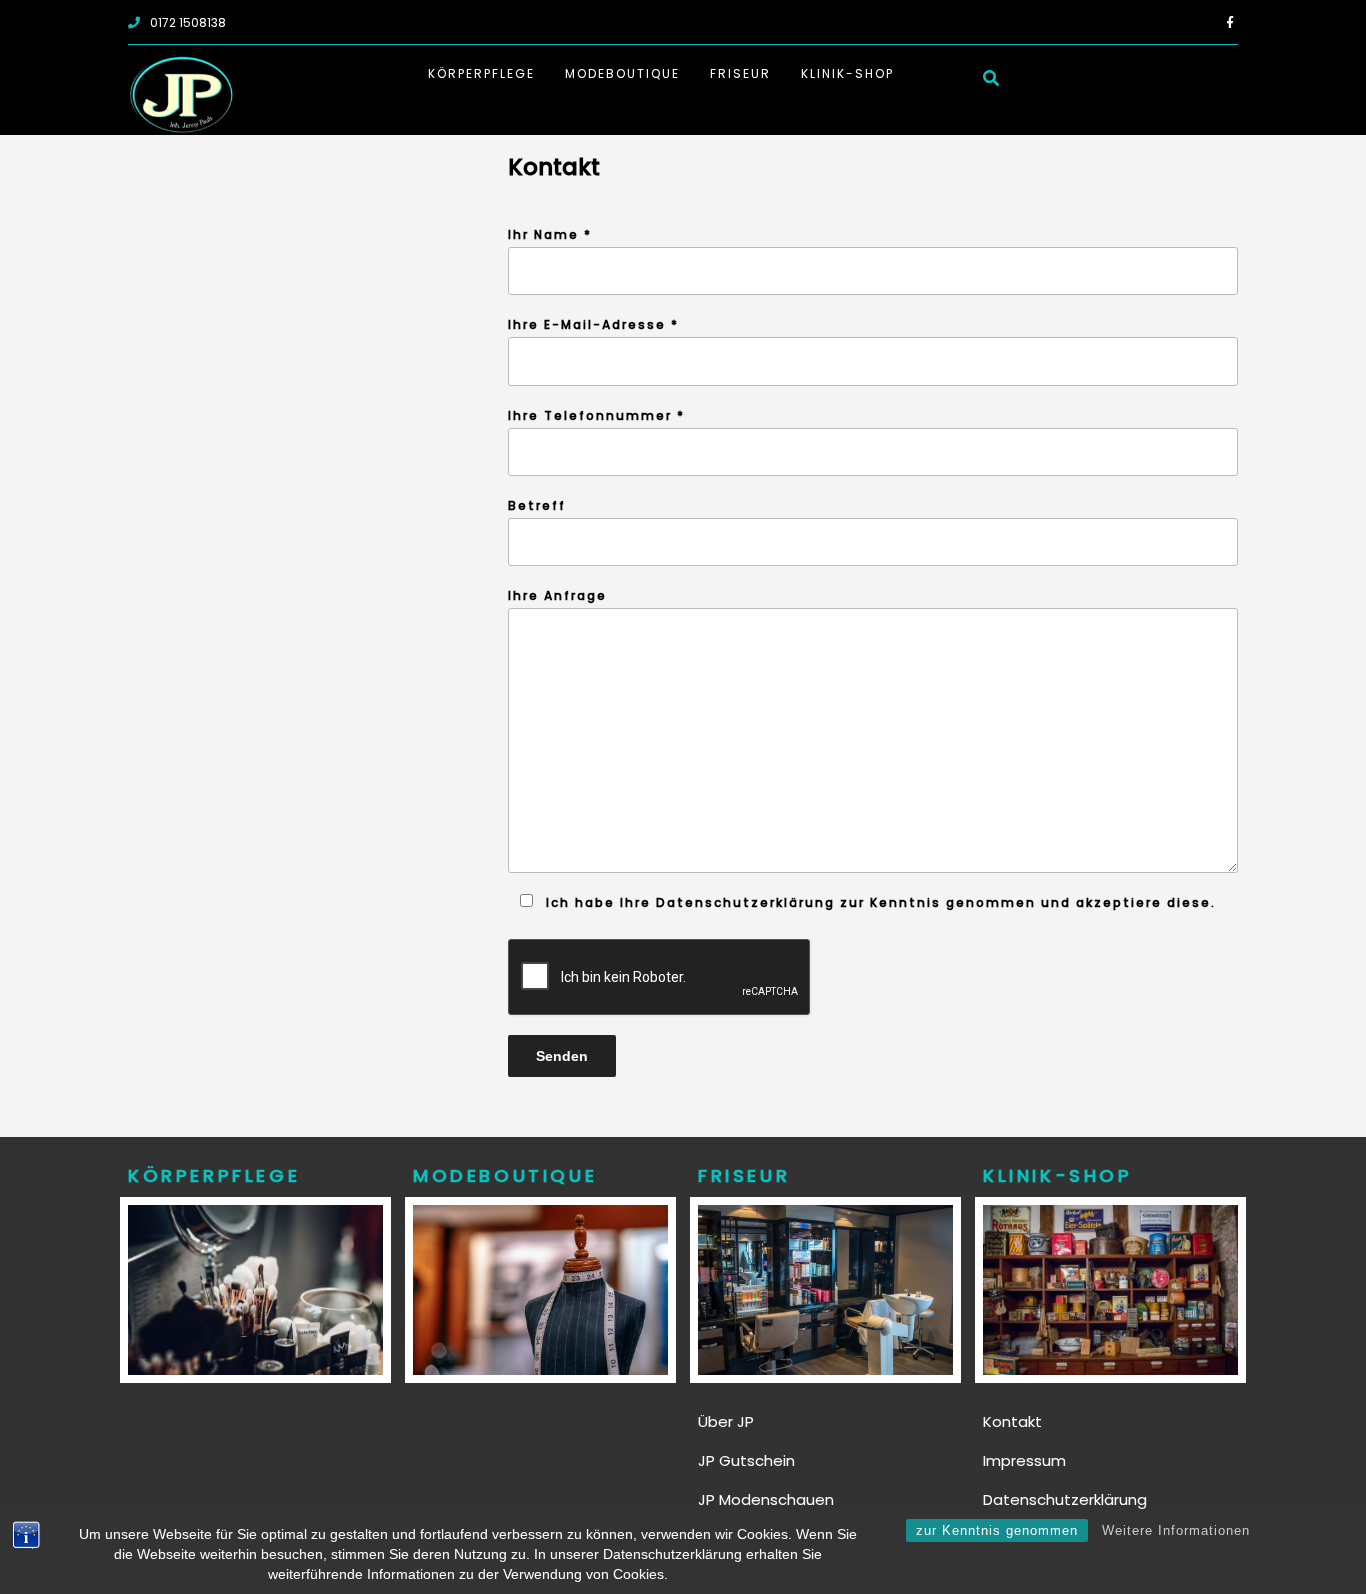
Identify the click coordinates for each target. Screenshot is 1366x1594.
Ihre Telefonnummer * (596, 415)
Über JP (726, 1421)
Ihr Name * (550, 234)
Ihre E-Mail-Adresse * (593, 324)
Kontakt (1012, 1421)
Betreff (537, 505)
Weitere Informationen (1176, 1530)
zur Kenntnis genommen (997, 1530)
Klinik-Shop (847, 73)
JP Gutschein (746, 1460)
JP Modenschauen (766, 1499)
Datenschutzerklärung (1065, 1499)
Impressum (1024, 1460)
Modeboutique (622, 73)
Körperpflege (481, 73)
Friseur (740, 73)
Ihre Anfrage (557, 595)
